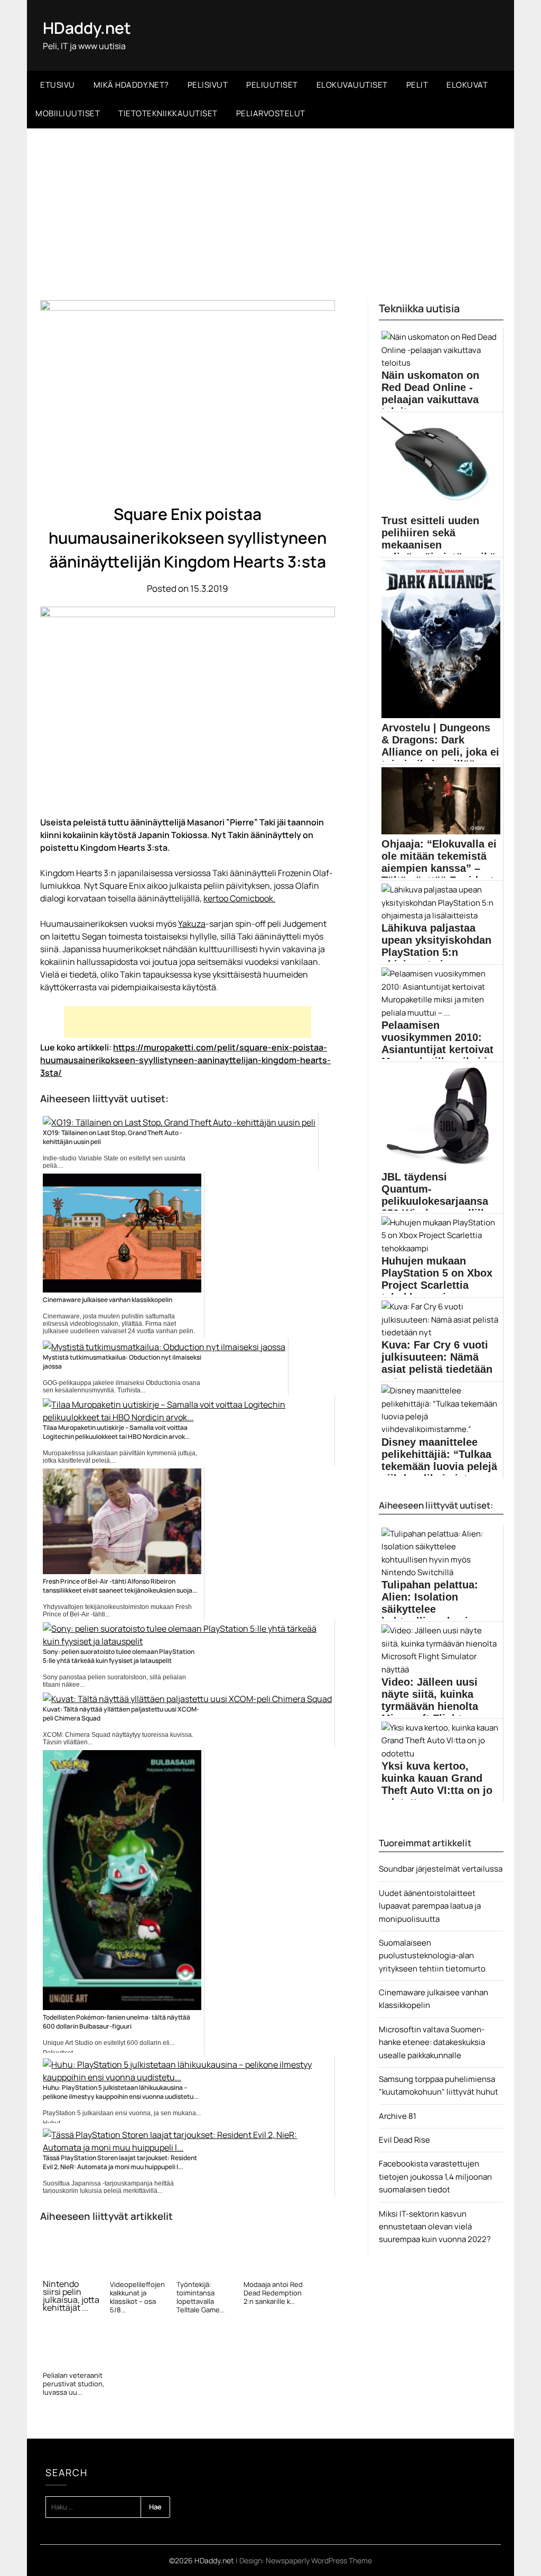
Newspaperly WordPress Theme (319, 2560)
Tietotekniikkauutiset (168, 113)
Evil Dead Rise (404, 2140)
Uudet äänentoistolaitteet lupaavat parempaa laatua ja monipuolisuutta (430, 1906)
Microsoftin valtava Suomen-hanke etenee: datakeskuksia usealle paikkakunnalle (432, 2042)
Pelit (417, 85)
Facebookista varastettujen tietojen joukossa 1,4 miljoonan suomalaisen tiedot (435, 2177)
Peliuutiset (272, 85)
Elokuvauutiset (352, 85)
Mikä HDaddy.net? (131, 85)
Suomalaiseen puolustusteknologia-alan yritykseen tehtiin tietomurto (432, 1956)
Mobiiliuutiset (68, 113)
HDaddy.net (87, 28)
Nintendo (61, 2284)
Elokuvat (467, 85)
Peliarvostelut (271, 113)
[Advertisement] (270, 208)
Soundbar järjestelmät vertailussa (441, 1869)
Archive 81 (398, 2116)
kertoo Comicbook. (239, 898)
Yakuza (192, 924)
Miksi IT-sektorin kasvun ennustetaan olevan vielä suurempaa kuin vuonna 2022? (435, 2227)
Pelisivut (208, 85)
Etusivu (58, 85)
